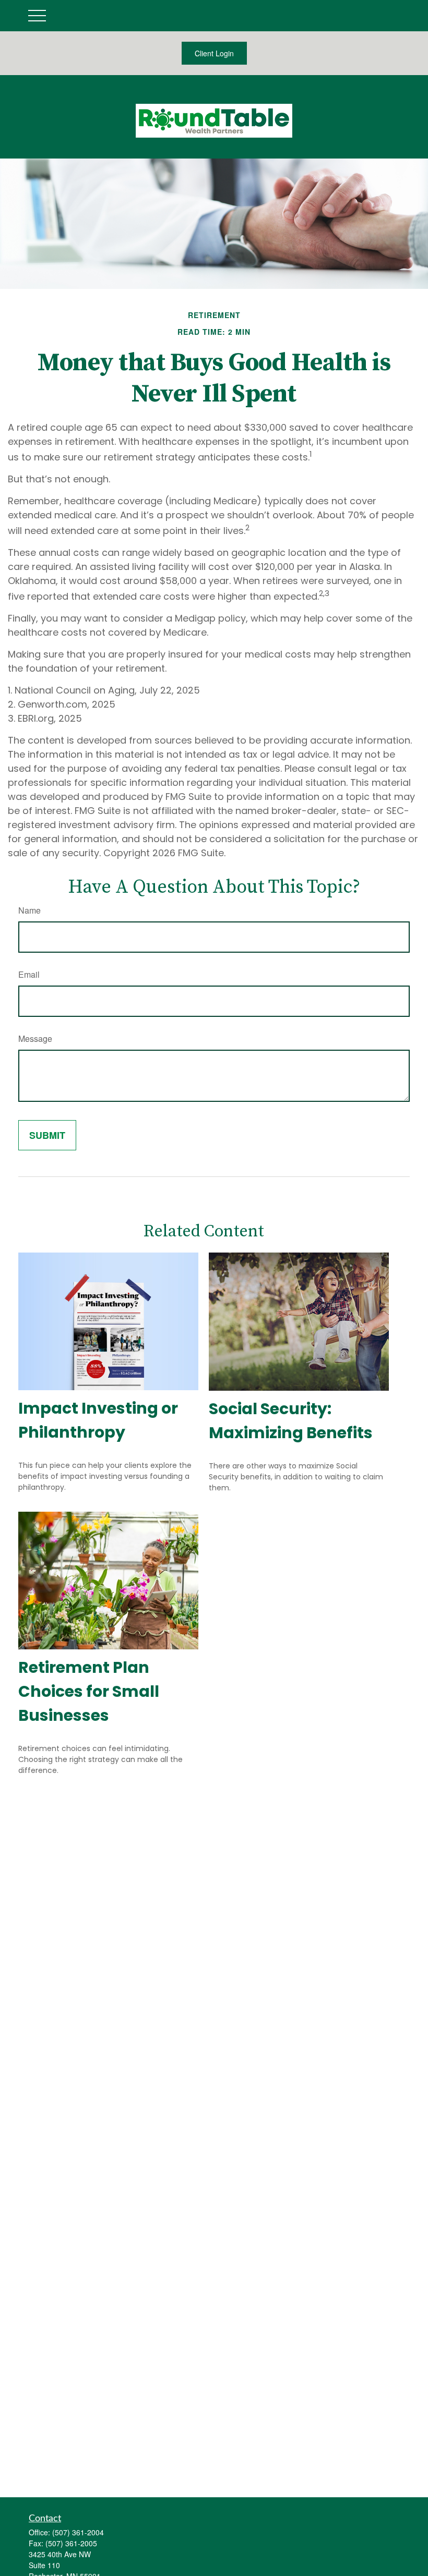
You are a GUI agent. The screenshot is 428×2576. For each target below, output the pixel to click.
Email (29, 974)
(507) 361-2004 (78, 2532)
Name (29, 910)
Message (35, 1038)
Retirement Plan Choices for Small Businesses (89, 1691)
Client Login (214, 53)
